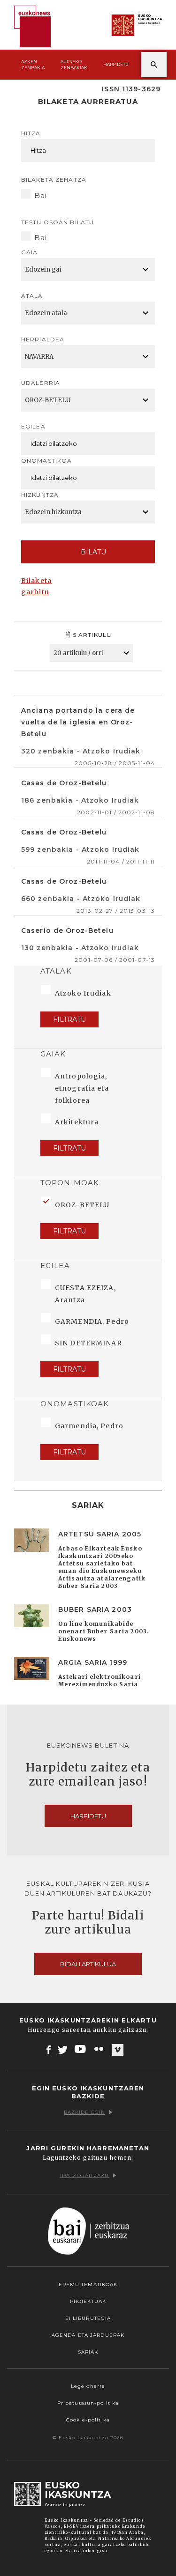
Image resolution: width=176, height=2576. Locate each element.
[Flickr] (99, 2049)
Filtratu (69, 1019)
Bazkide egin (84, 2112)
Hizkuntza (40, 495)
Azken (33, 65)
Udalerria (41, 383)
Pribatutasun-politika (88, 2403)
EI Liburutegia (88, 2318)
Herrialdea (43, 339)
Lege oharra (88, 2386)
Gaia (29, 252)
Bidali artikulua (88, 1964)
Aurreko (74, 65)
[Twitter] (63, 2049)
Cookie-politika (88, 2420)
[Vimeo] (118, 2050)
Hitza (31, 133)
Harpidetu (116, 64)
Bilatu (93, 552)
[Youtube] (81, 2049)
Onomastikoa (46, 461)
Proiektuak (88, 2301)
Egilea (33, 426)
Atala (32, 296)
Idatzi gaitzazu (85, 2175)
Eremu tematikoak (88, 2284)
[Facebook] (49, 2049)
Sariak (88, 2352)
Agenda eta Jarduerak (88, 2335)
